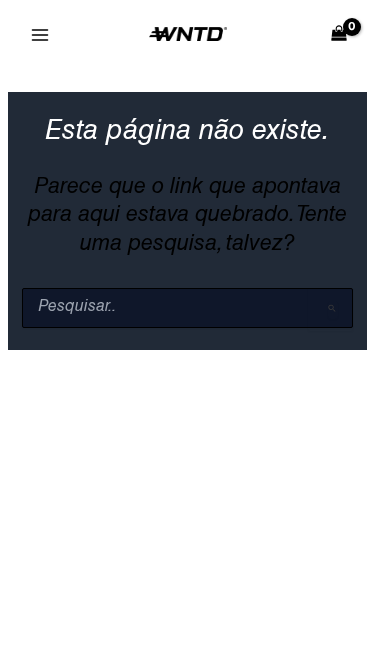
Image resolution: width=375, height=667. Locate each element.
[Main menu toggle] (40, 35)
